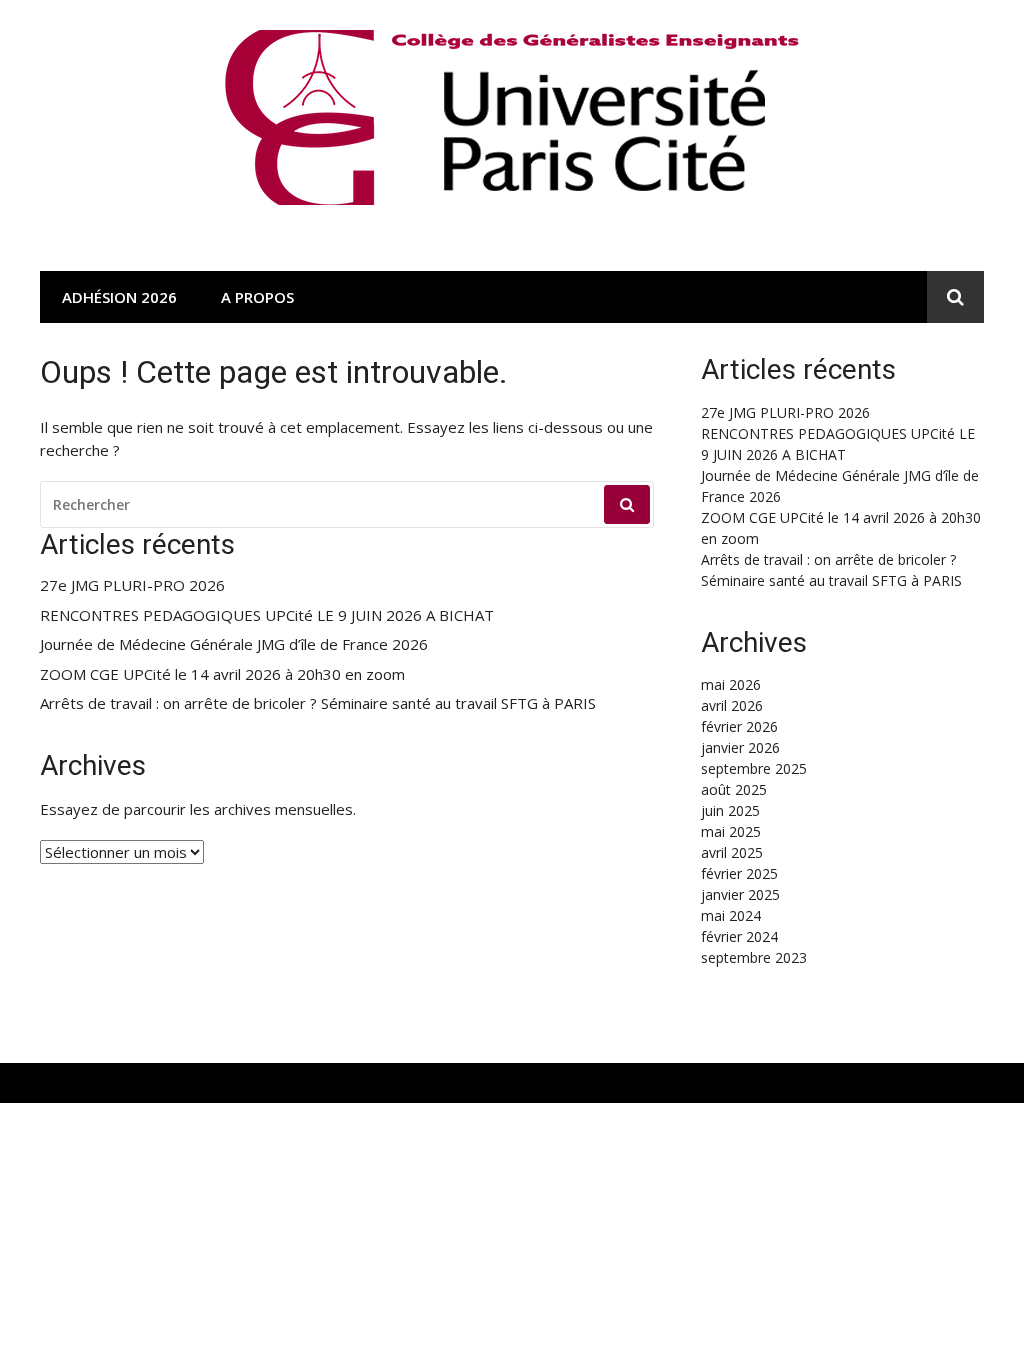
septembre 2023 (754, 957)
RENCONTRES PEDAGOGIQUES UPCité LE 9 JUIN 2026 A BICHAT (267, 615)
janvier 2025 (740, 894)
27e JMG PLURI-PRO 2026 (132, 585)
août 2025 (734, 789)
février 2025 (739, 873)
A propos (257, 297)
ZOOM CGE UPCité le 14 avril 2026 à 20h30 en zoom (222, 674)
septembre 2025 (754, 768)
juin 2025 (730, 810)
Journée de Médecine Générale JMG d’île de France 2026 (234, 644)
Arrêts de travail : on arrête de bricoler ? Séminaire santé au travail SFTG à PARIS (318, 703)
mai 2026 (731, 684)
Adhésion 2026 (119, 297)
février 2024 (739, 936)
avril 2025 (732, 852)
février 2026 (739, 726)
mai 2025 (731, 831)
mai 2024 (731, 915)
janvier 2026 (740, 747)
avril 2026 (732, 705)
